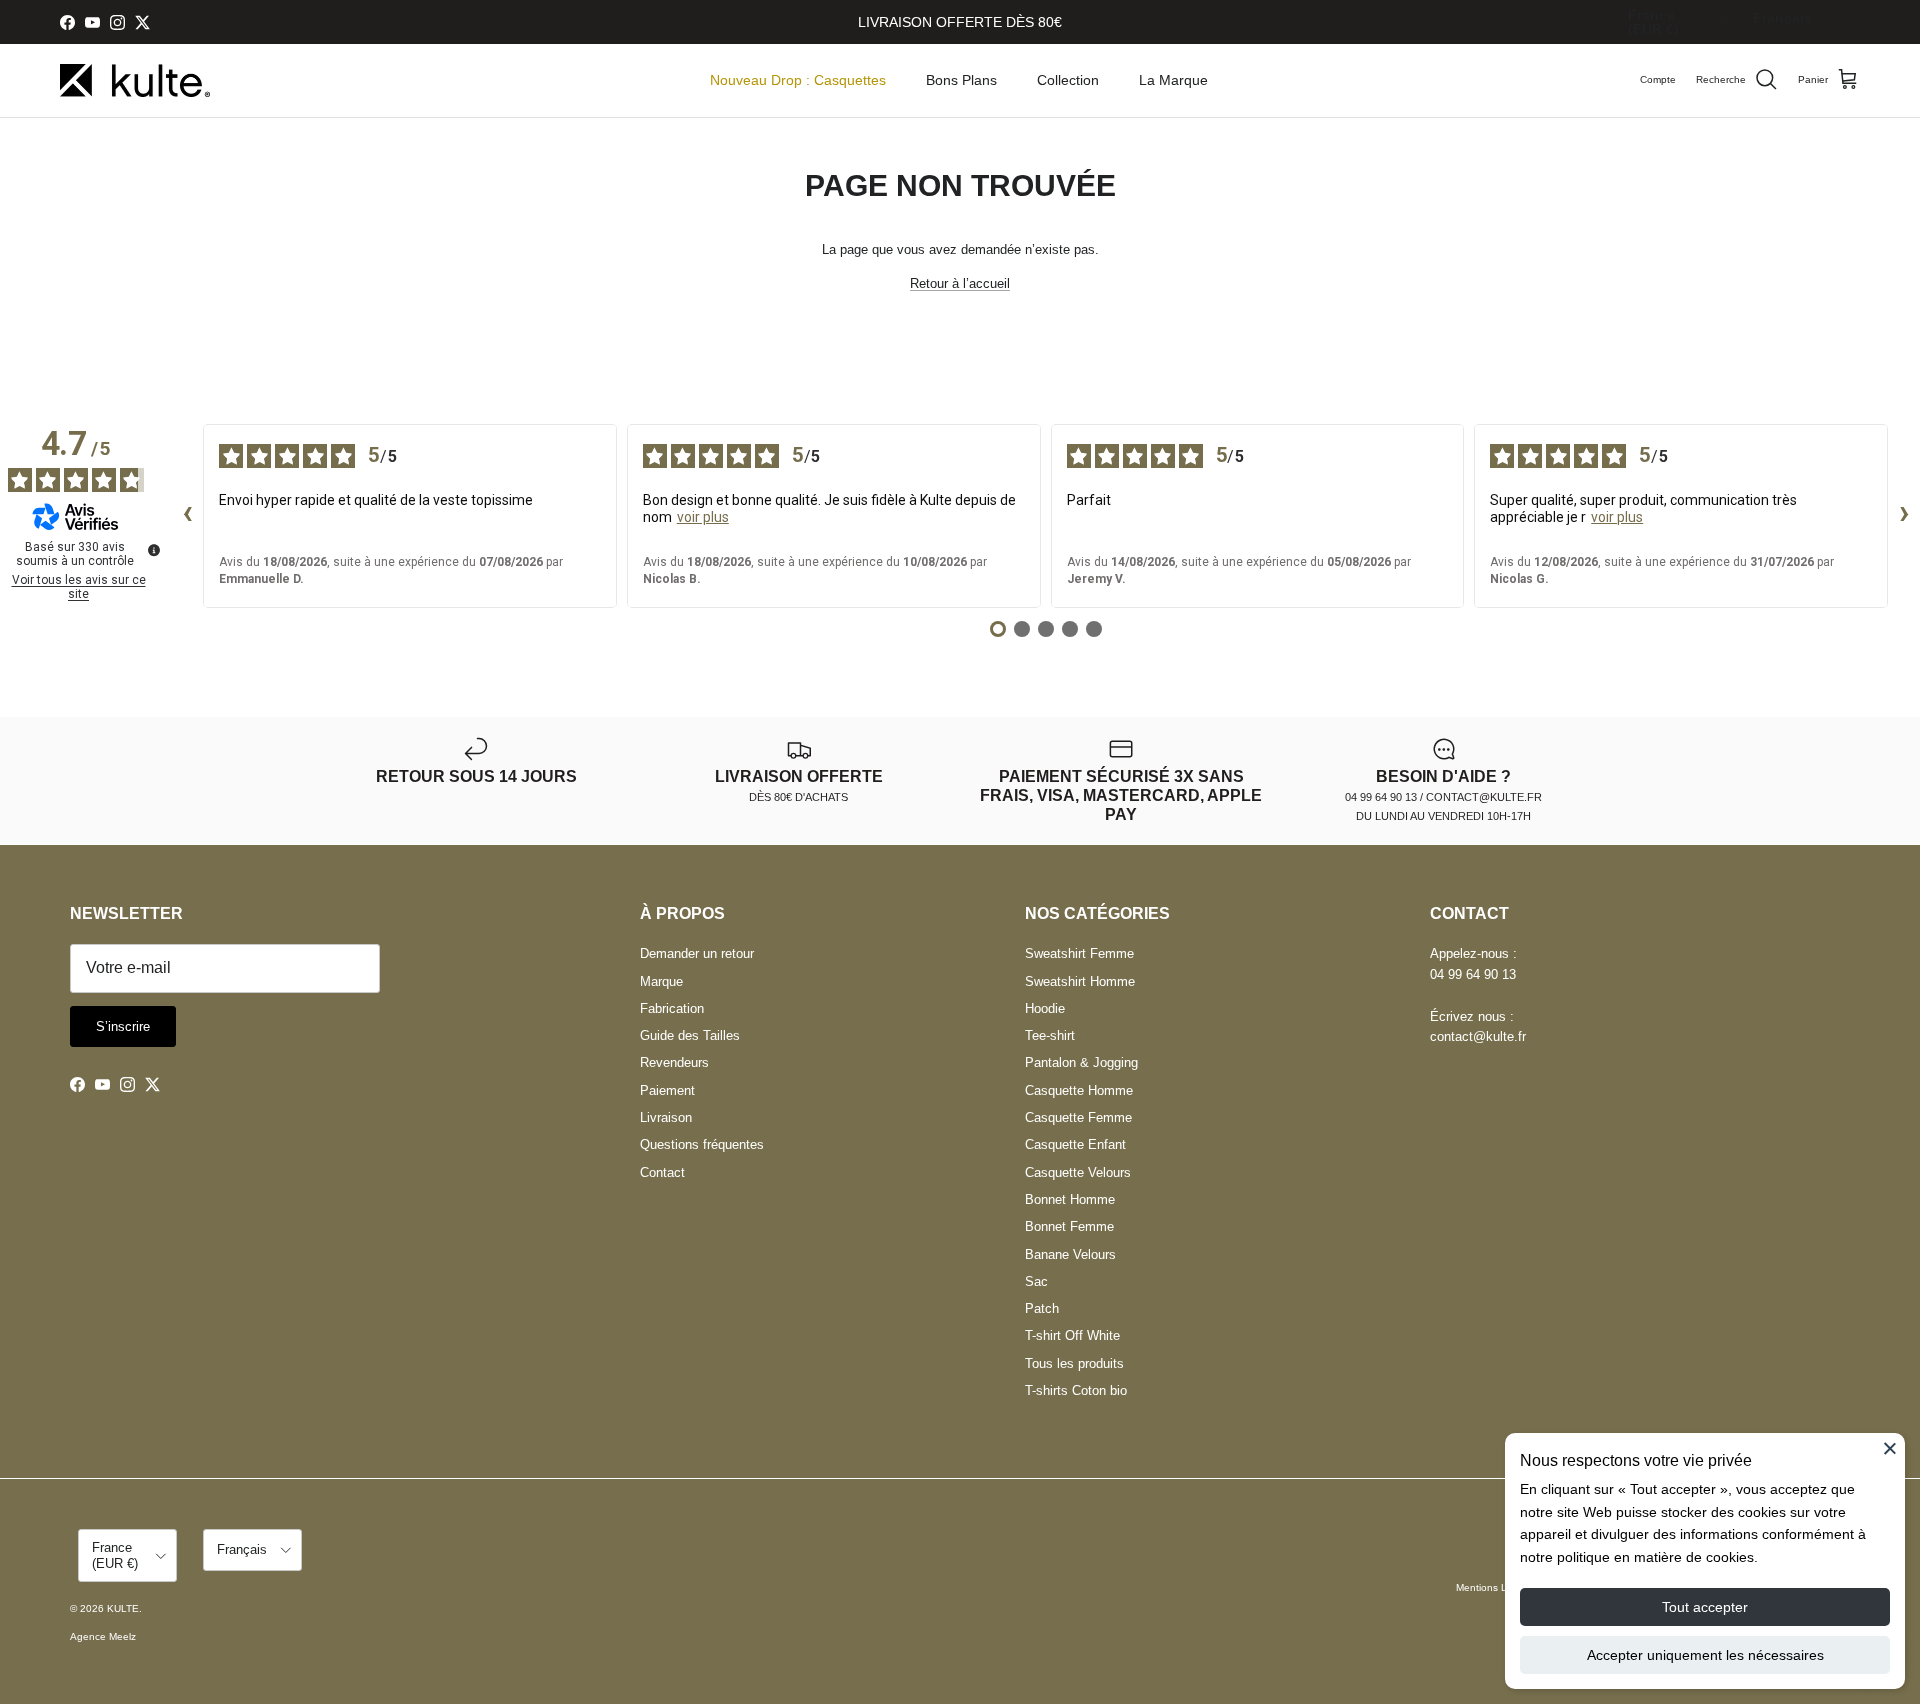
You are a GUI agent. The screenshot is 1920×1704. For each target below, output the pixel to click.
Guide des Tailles (690, 1035)
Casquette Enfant (1075, 1144)
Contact (662, 1172)
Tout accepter (1705, 1607)
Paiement (667, 1090)
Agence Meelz (103, 1636)
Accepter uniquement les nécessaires (1705, 1655)
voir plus (703, 517)
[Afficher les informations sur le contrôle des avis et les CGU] (154, 550)
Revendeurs (674, 1062)
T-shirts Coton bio (1076, 1390)
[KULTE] (135, 80)
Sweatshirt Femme (1079, 953)
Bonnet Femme (1069, 1226)
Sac (1036, 1281)
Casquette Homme (1079, 1090)
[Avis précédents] (187, 516)
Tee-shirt (1050, 1035)
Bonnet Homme (1070, 1199)
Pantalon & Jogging (1081, 1062)
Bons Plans (961, 80)
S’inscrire (123, 1026)
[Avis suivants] (1904, 516)
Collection (1068, 80)
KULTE (123, 1608)
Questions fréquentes (702, 1144)
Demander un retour (697, 953)
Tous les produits (1074, 1363)
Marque (661, 981)
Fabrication (672, 1008)
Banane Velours (1070, 1254)
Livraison (666, 1117)
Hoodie (1045, 1008)
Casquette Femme (1078, 1117)
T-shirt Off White (1072, 1335)
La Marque (1173, 80)
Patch (1042, 1308)
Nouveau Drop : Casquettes (798, 80)
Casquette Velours (1078, 1172)
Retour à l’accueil (960, 283)
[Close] (1890, 1448)
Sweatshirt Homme (1080, 981)
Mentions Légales (1497, 1587)
